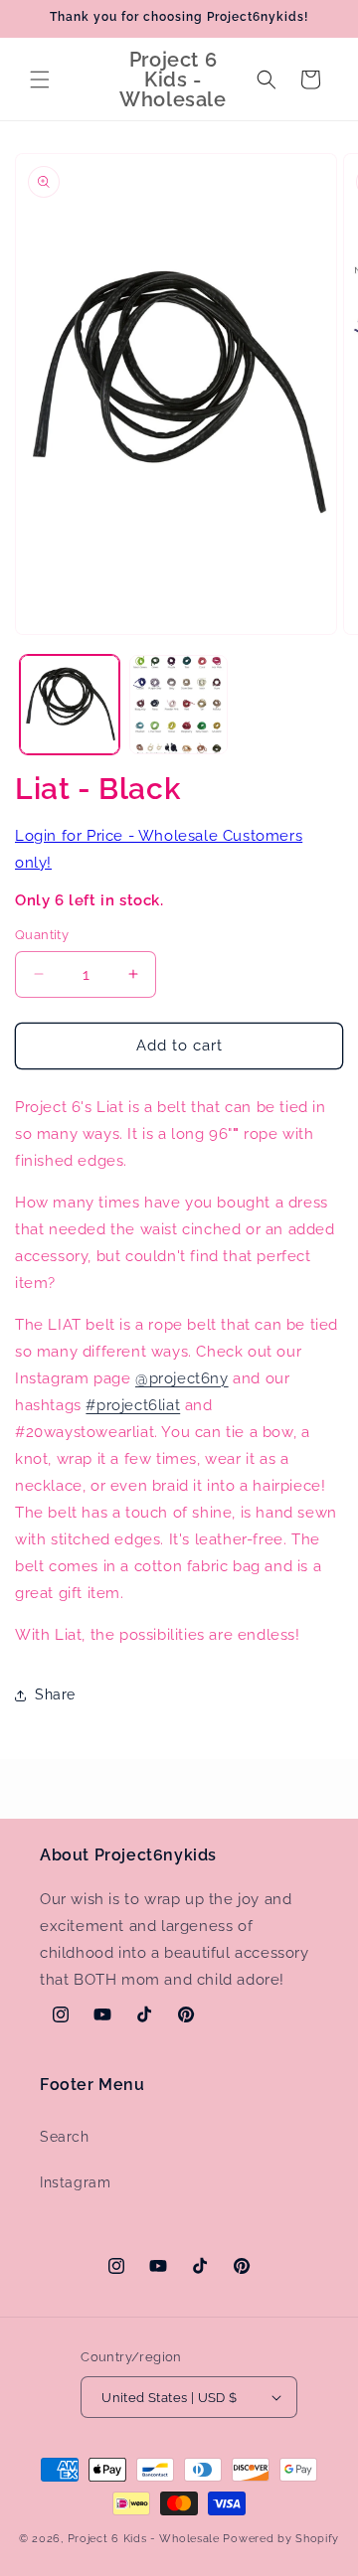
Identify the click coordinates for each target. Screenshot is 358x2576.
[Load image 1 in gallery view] (70, 705)
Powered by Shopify (281, 2539)
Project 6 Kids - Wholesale (144, 2539)
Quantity (42, 935)
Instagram (75, 2182)
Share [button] (55, 1694)
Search (65, 2137)
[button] (40, 80)
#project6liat (133, 1405)
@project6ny (182, 1378)
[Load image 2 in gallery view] (179, 705)
